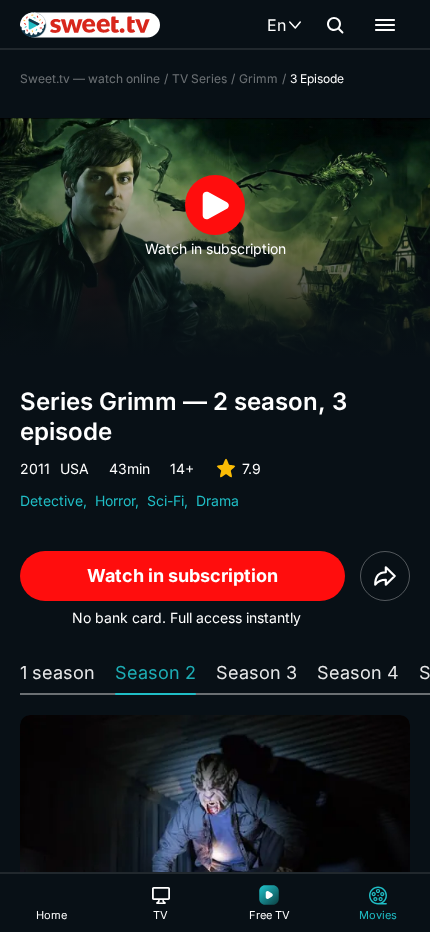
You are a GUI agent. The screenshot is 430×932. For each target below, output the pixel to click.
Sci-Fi (165, 500)
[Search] (335, 25)
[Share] (385, 576)
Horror (115, 500)
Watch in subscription (182, 575)
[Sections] (385, 25)
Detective (51, 500)
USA (74, 468)
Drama (217, 500)
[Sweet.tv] (90, 25)
